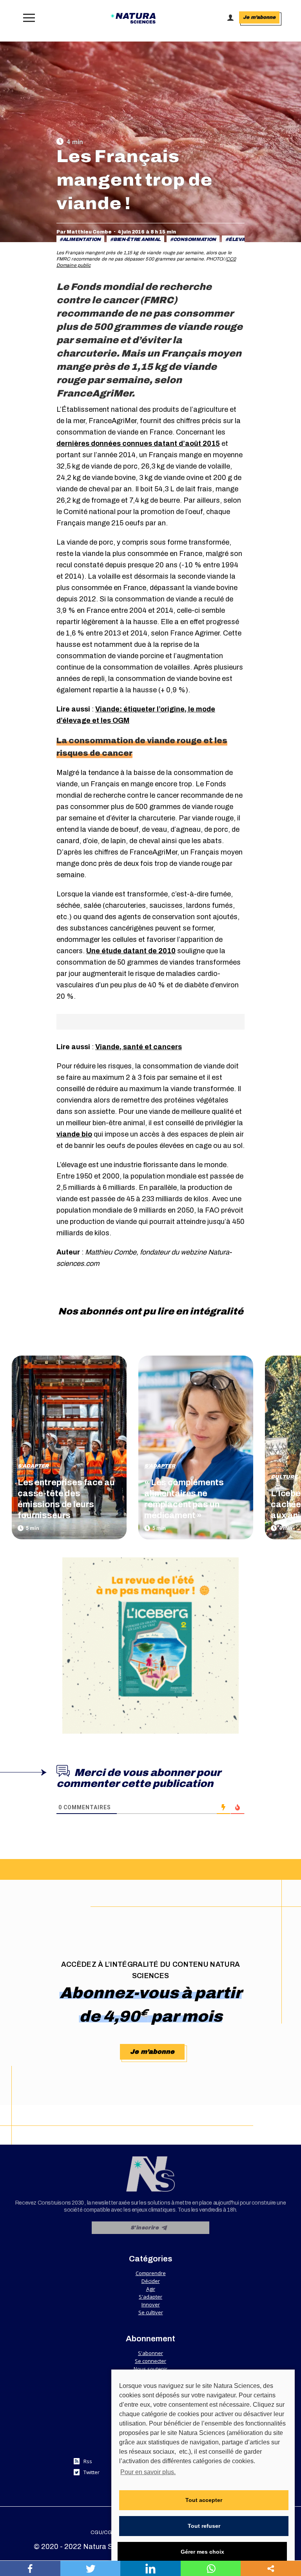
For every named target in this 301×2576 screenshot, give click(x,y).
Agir (151, 2289)
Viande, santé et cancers (139, 1047)
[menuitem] (103, 2533)
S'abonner (150, 2353)
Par (84, 232)
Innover (151, 2304)
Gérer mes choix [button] (202, 2552)
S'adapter (33, 1466)
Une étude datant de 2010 (131, 951)
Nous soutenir (150, 2369)
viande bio (74, 1134)
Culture (284, 1477)
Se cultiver (151, 2312)
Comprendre (151, 2273)
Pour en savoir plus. (148, 2472)
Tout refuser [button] (204, 2526)
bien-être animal (137, 239)
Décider (151, 2281)
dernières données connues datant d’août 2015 (138, 444)
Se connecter (150, 2361)
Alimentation (82, 239)
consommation (195, 239)
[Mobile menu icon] (27, 18)
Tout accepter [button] (204, 2500)
